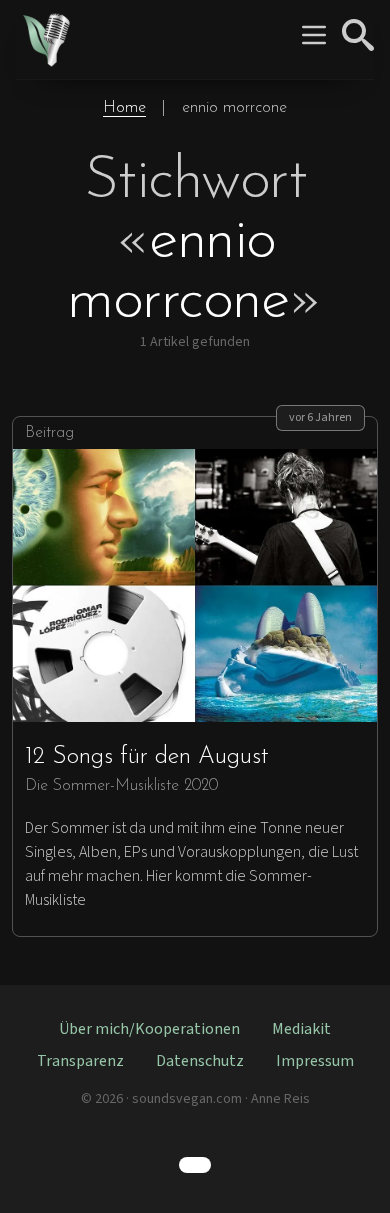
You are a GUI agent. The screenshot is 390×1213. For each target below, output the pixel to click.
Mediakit (301, 1029)
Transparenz (80, 1061)
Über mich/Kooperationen (149, 1029)
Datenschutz (200, 1061)
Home (124, 108)
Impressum (315, 1061)
